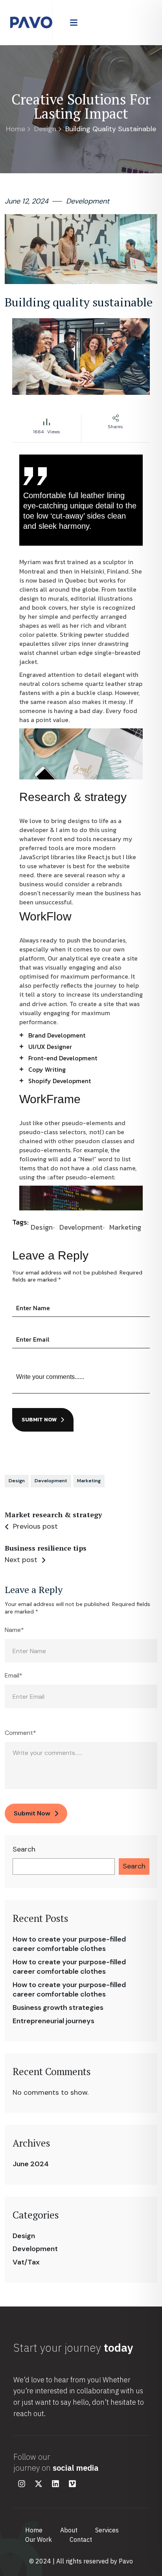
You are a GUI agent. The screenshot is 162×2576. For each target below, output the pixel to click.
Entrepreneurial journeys (53, 2021)
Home (16, 129)
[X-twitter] (39, 2484)
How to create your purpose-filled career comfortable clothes (69, 1944)
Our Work (39, 2539)
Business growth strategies (58, 2008)
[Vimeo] (72, 2484)
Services (107, 2530)
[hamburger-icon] (74, 22)
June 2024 (31, 2164)
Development (35, 2249)
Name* (14, 1630)
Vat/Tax (26, 2262)
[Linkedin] (55, 2484)
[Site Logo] (31, 22)
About (69, 2530)
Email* (14, 1676)
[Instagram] (22, 2484)
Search (24, 1849)
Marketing (125, 1227)
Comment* (20, 1733)
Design (45, 129)
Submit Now (39, 1420)
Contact (81, 2539)
